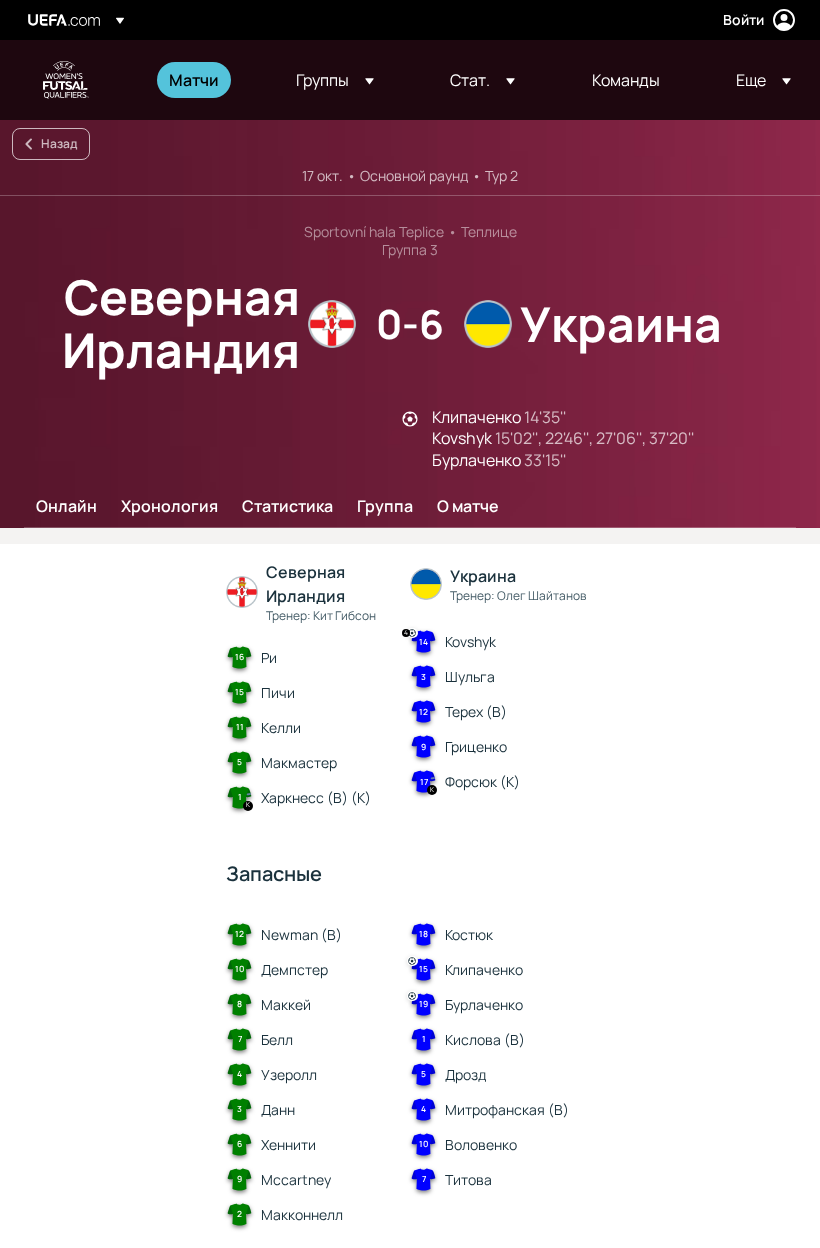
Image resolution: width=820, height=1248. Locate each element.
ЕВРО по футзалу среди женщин (66, 80)
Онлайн (66, 507)
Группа (385, 507)
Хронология (169, 507)
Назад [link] (59, 143)
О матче (468, 507)
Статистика (287, 507)
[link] (194, 80)
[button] (335, 80)
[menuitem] (207, 80)
